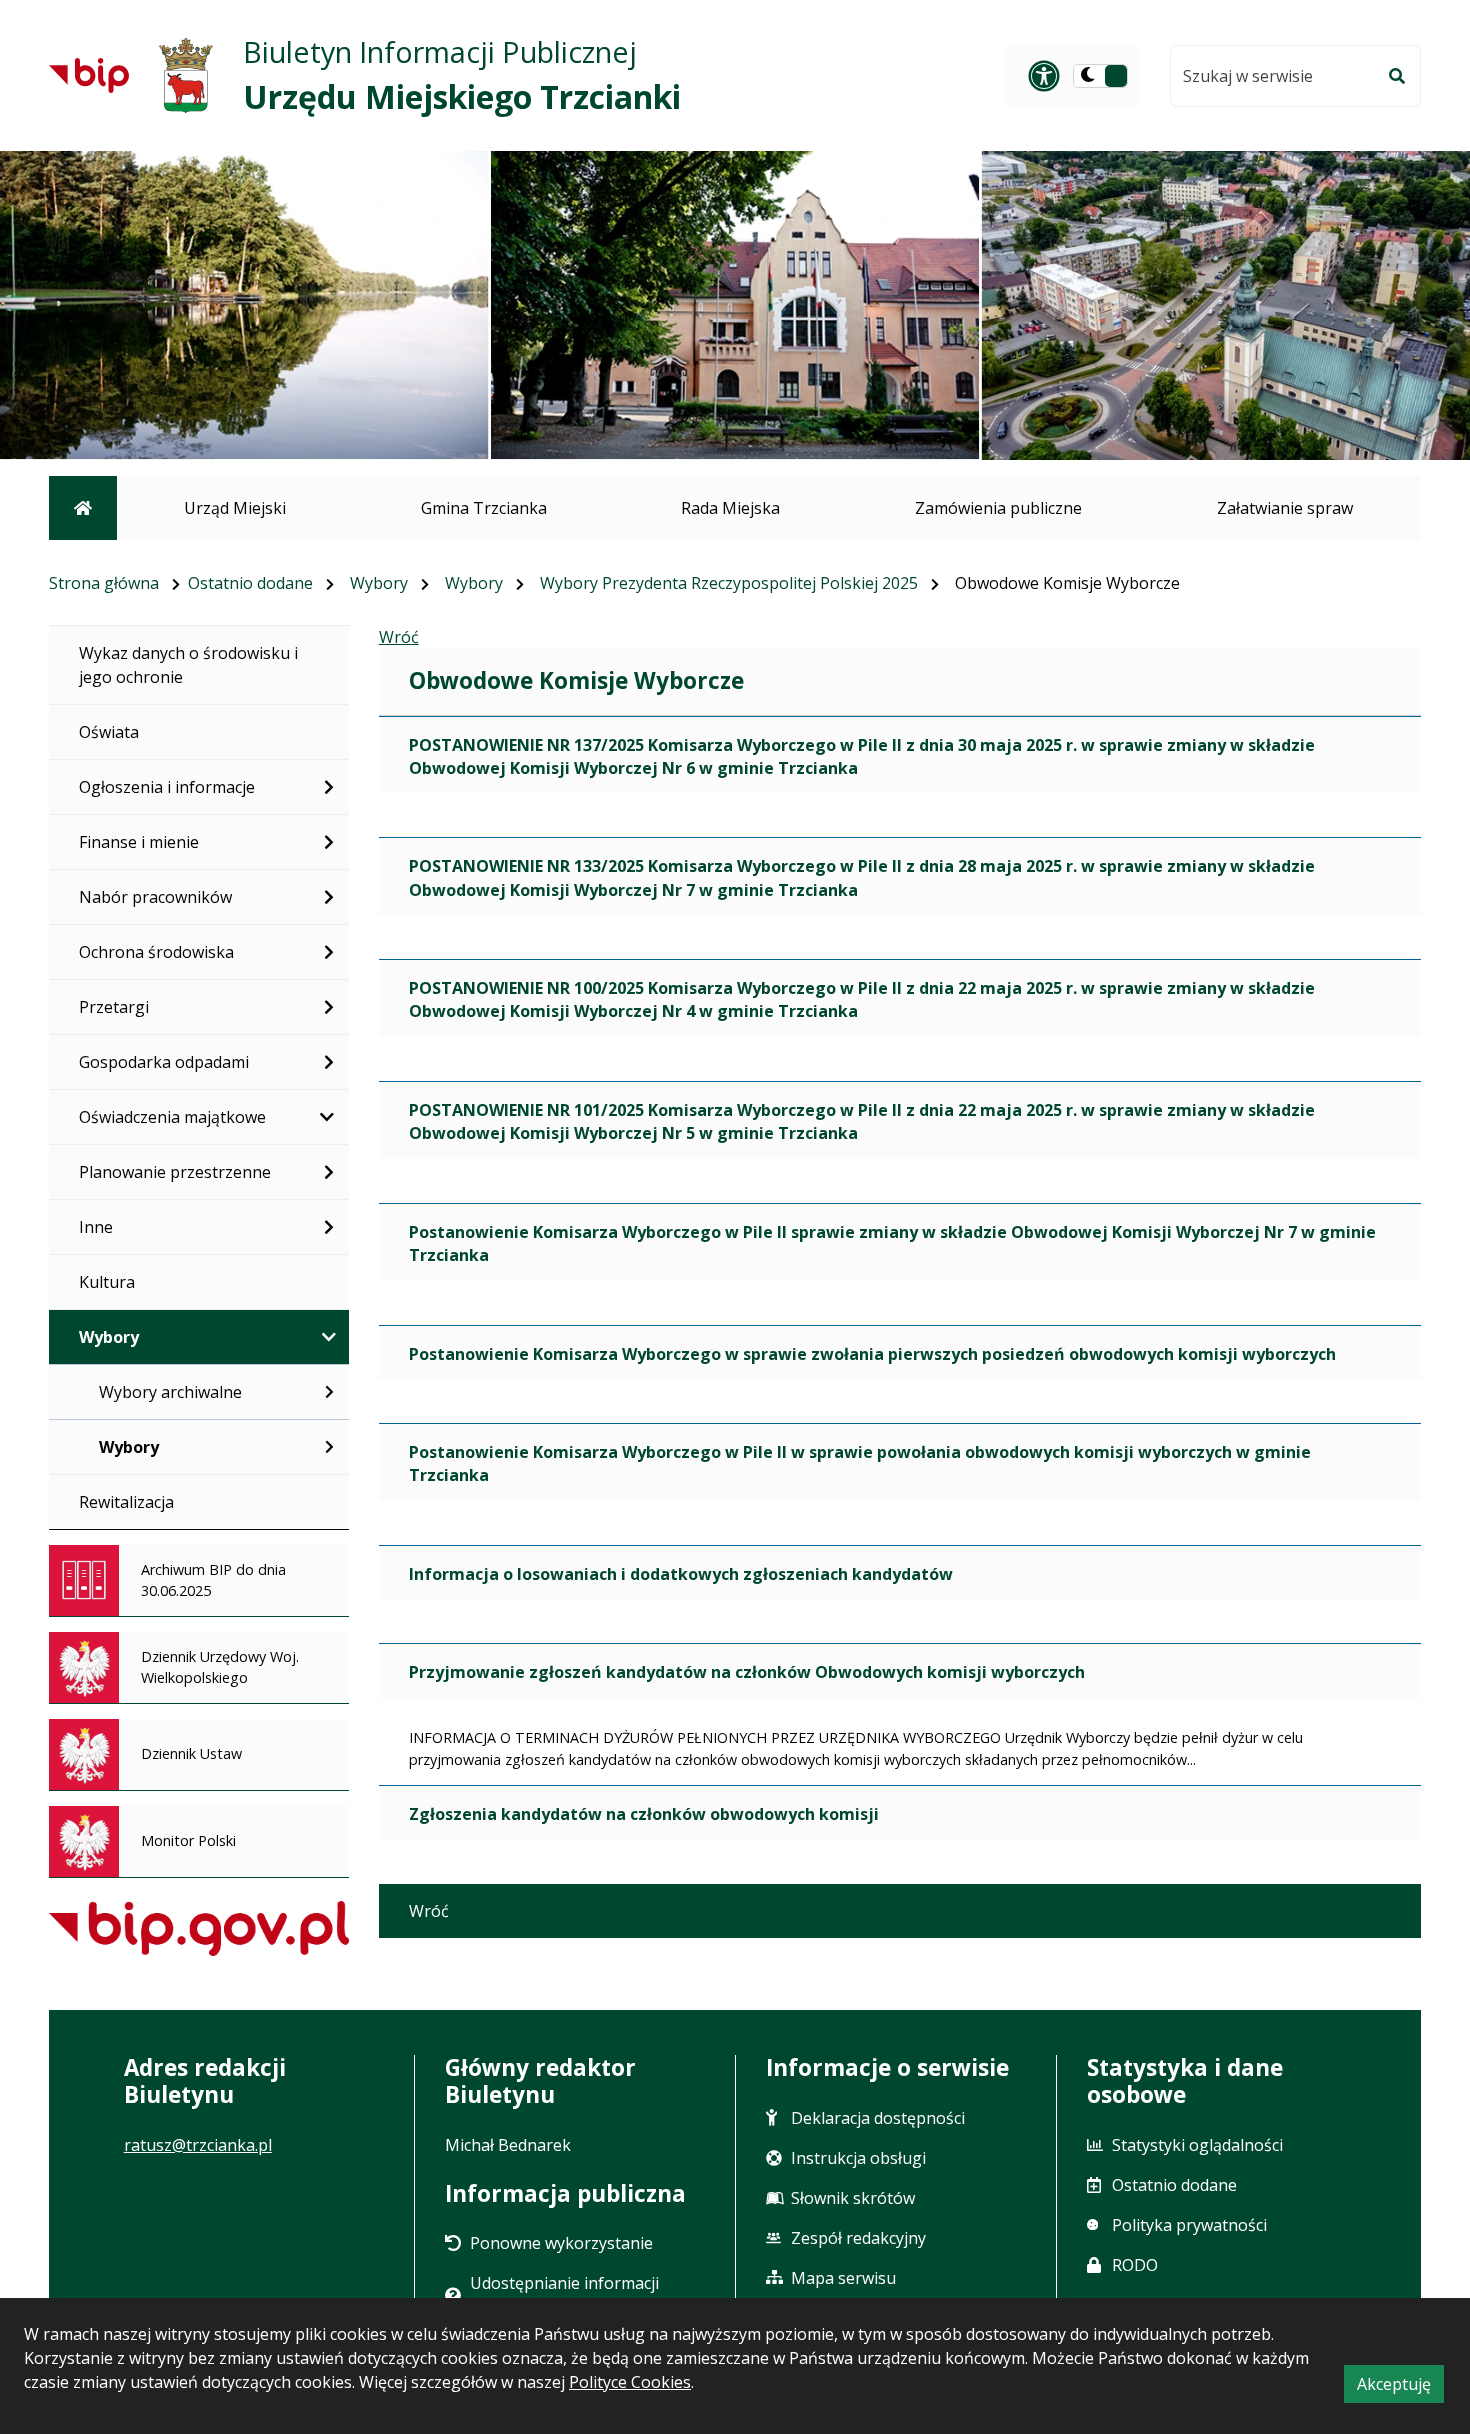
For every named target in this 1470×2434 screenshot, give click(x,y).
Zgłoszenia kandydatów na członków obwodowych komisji (644, 1814)
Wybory (379, 583)
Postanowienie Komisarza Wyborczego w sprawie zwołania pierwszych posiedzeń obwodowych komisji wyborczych (872, 1354)
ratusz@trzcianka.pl (198, 2145)
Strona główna (104, 583)
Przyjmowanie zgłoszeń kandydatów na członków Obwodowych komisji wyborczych (747, 1672)
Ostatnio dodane (250, 583)
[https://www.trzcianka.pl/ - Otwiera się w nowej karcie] (186, 75)
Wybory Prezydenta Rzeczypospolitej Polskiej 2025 (729, 583)
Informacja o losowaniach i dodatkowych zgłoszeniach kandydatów (681, 1574)
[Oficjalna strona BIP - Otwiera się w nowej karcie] (89, 75)
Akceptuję (1400, 2387)
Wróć (399, 637)
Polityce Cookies (630, 2382)
